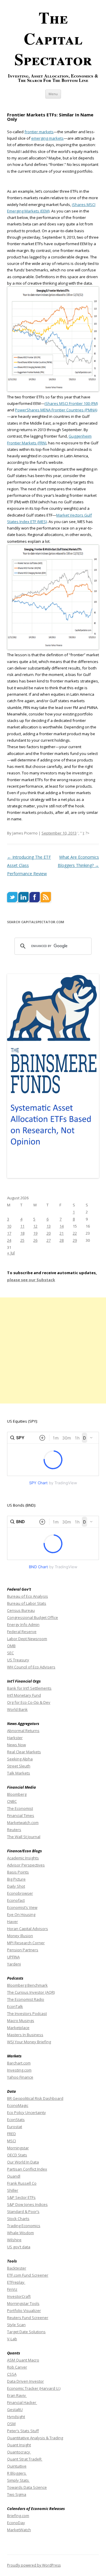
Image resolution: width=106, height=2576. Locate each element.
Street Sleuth (19, 1766)
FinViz (12, 2289)
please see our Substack (31, 1280)
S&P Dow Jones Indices (27, 2204)
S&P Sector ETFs (21, 2197)
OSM (11, 2424)
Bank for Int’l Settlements (29, 1688)
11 (22, 1226)
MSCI (11, 2141)
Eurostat (15, 2127)
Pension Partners (23, 1950)
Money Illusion (20, 1936)
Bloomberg (17, 1794)
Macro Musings (21, 2021)
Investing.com (19, 2070)
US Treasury (18, 1660)
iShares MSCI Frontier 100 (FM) (71, 403)
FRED (11, 2134)
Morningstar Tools (23, 2303)
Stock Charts (18, 2219)
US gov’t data (19, 2247)
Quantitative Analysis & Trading (35, 2438)
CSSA (12, 2374)
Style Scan (16, 2325)
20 (49, 1233)
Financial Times (21, 1815)
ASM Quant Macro (23, 2360)
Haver (13, 1922)
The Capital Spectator (53, 38)
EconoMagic (18, 2105)
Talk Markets (19, 1773)
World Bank (17, 1709)
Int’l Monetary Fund (24, 1695)
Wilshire (14, 2240)
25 (22, 1240)
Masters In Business (25, 2035)
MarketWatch (19, 2530)
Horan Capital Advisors (28, 1929)
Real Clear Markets (24, 1752)
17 (9, 1233)
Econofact (16, 1900)
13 (49, 1226)
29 (75, 1240)
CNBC (12, 1801)
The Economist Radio (26, 1999)
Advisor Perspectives (26, 1865)
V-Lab (12, 2339)
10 (9, 1226)
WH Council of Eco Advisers (31, 1667)
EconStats (16, 2120)
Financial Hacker (22, 2402)
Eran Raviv (17, 2395)
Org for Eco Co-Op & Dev (29, 1702)
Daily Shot (16, 1886)
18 (22, 1233)
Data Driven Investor (25, 2381)
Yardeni (14, 1964)
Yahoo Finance (20, 2077)
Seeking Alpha (20, 1759)
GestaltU (15, 2410)
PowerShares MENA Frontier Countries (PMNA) (56, 410)
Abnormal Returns (23, 1731)
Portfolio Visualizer (24, 2311)
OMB (11, 1646)
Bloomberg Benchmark (27, 1985)
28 (62, 1240)
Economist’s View (22, 1907)
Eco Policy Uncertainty (26, 2112)
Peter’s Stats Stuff (23, 2431)
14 (62, 1226)
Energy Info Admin (23, 1625)
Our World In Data (23, 2162)
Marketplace (18, 2028)
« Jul (11, 1253)
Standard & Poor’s (23, 2211)
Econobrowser (20, 1893)
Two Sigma (17, 2494)
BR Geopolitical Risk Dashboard (35, 2098)
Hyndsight (16, 2417)
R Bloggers (17, 2473)
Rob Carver (17, 2367)
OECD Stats (17, 2155)
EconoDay (16, 2523)
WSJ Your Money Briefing (29, 2042)
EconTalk (15, 2006)
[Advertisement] (53, 1350)
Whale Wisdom (20, 2233)
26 (35, 1240)
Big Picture (16, 1879)
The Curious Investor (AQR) (31, 1992)
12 (35, 1226)
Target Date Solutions (26, 2332)
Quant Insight (19, 2445)
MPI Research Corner (26, 1943)
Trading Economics (24, 2226)
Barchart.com (19, 2063)
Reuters (14, 1830)
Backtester (17, 2268)
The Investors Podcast (27, 2013)
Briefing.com (18, 2516)
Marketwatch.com (23, 1823)
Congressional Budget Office (33, 1617)
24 (9, 1240)
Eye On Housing (21, 1914)
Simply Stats (18, 2480)
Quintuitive (17, 2466)
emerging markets (47, 138)
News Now (16, 1745)
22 (75, 1233)
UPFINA (13, 1957)
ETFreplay (16, 2282)
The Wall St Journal (24, 1837)
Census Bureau (21, 1610)
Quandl (14, 2176)
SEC (10, 1653)
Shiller (13, 2190)
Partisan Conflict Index (27, 2169)
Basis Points (18, 1872)
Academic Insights (23, 1858)
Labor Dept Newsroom (27, 1639)
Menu (53, 94)
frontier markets (39, 132)
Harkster (15, 1738)
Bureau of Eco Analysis (28, 1596)
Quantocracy (19, 2452)
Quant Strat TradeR (25, 2459)
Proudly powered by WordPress (34, 2565)
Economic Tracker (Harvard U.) (34, 2388)
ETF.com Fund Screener (28, 2275)
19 (35, 1233)
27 (49, 1240)
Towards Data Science (27, 2487)
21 (62, 1233)
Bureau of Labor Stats (27, 1603)
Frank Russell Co (22, 2183)
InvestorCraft (19, 2296)
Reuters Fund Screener (28, 2318)
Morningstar (18, 2148)
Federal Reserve (22, 1632)
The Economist (20, 1808)
